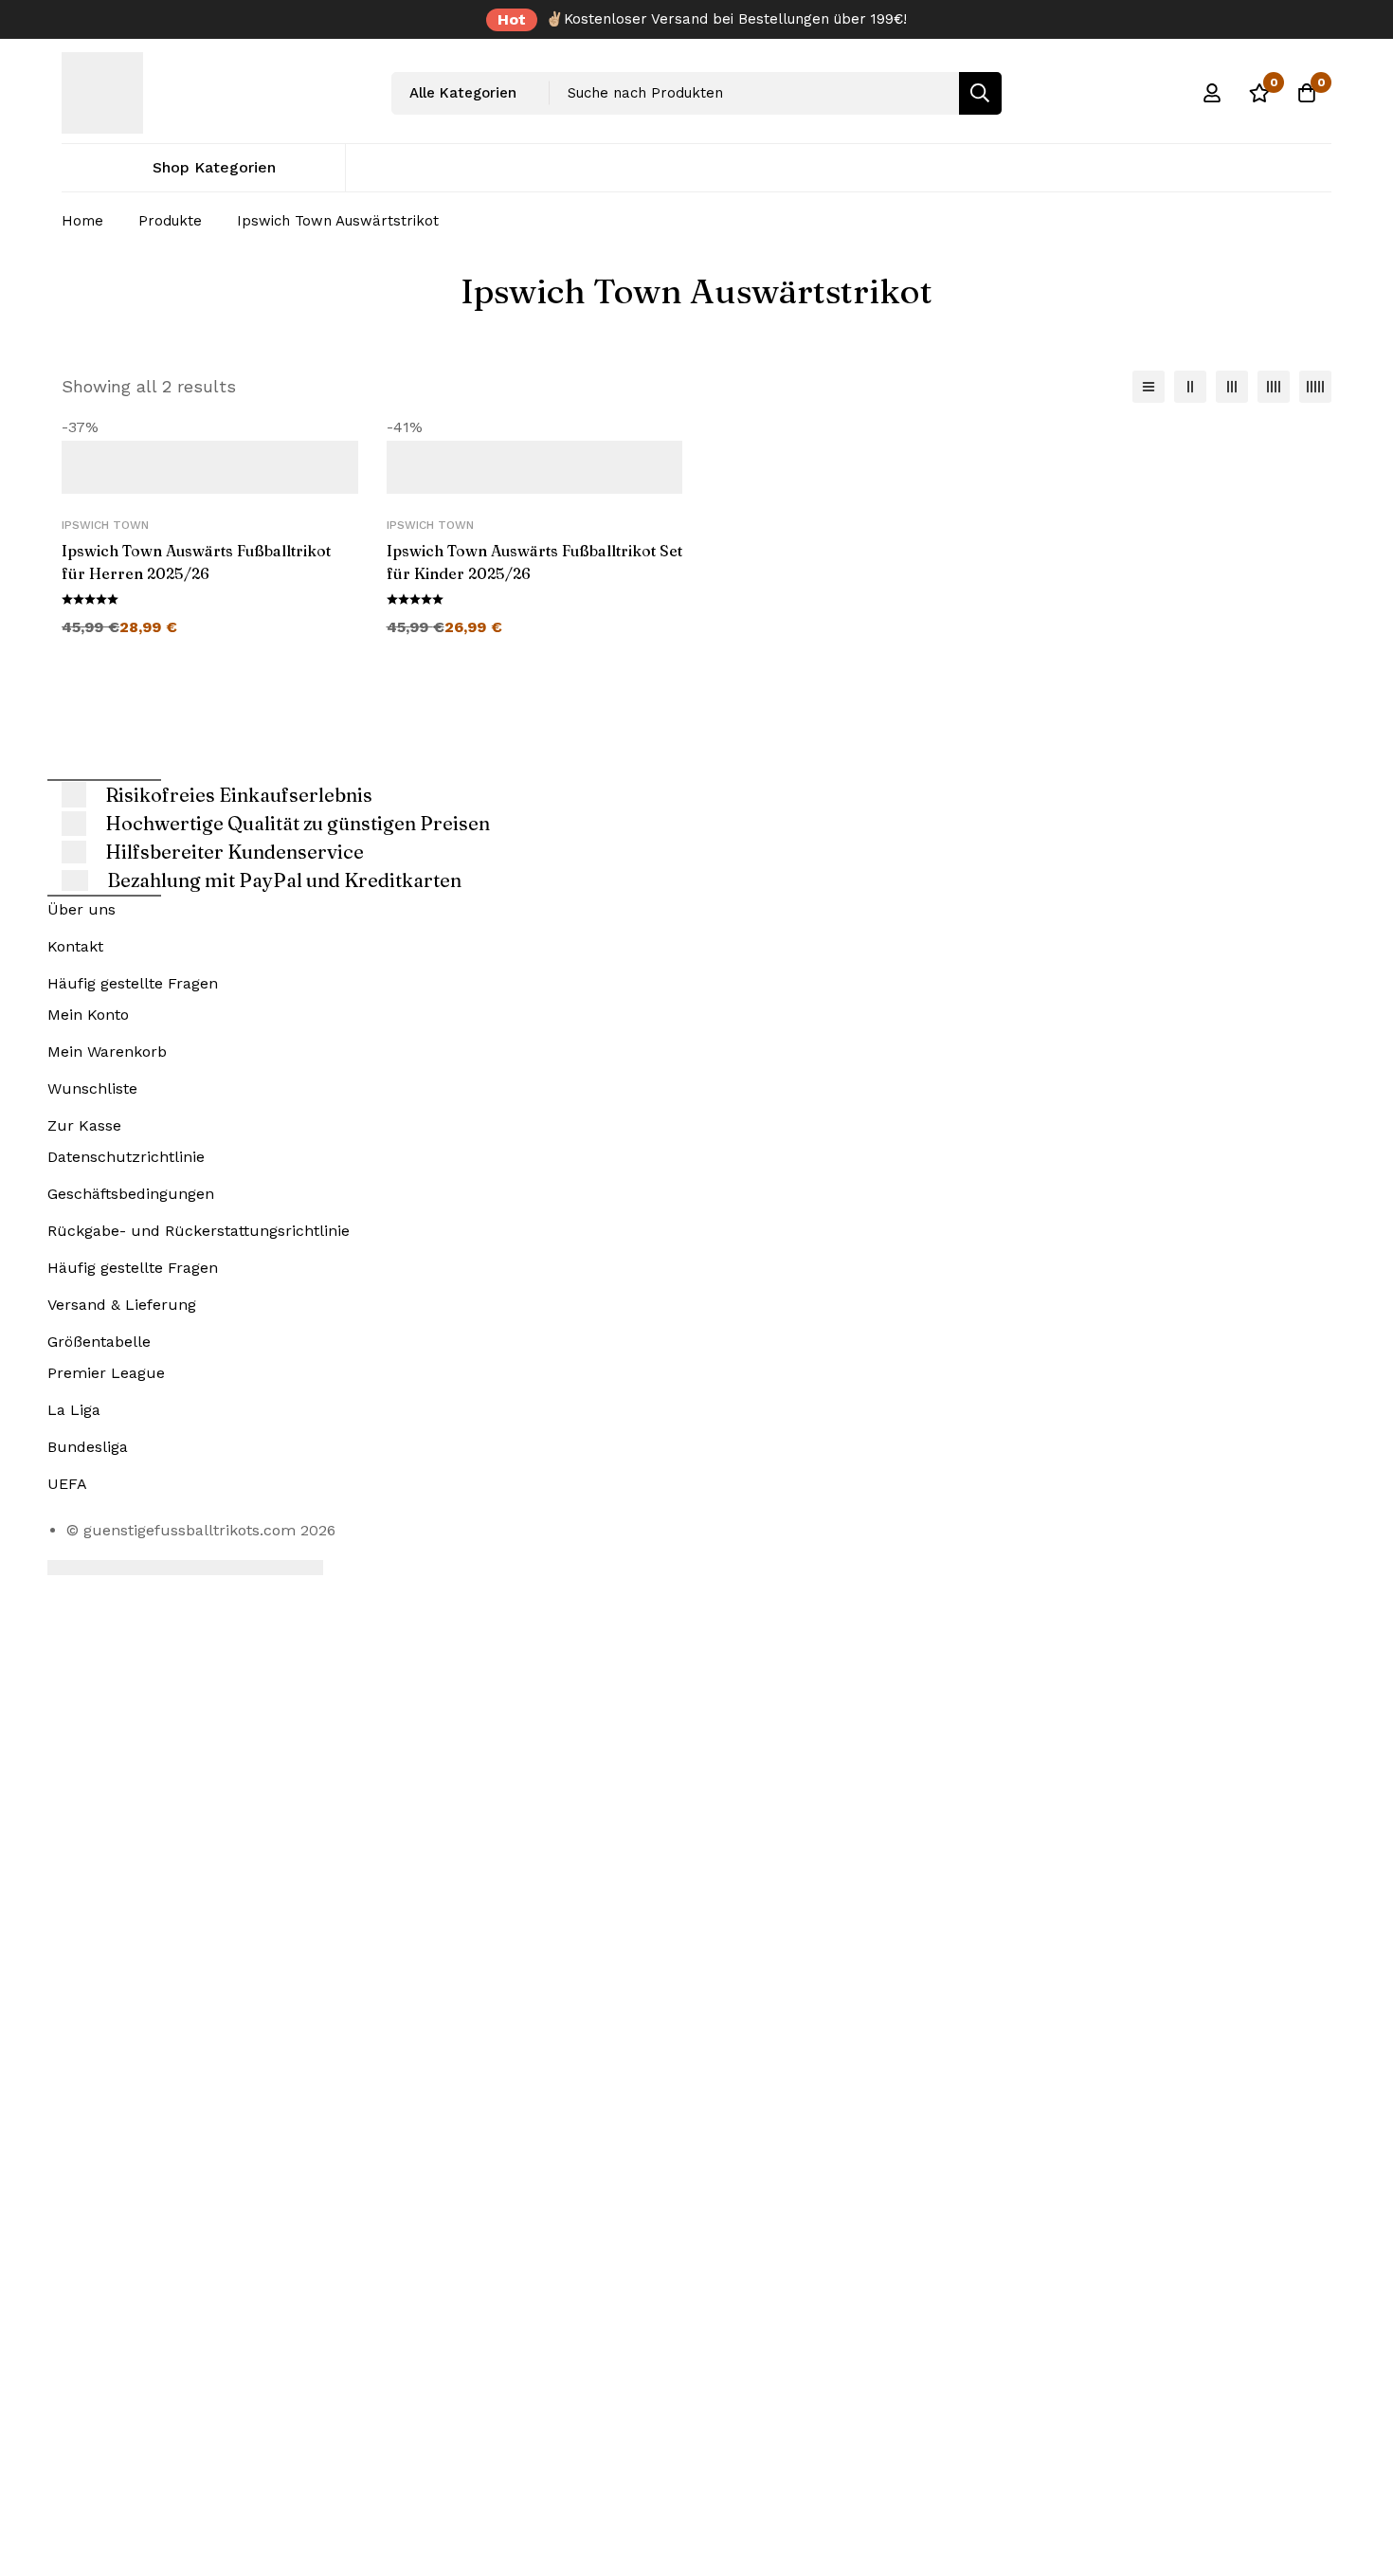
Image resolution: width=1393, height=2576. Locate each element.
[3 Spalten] (1232, 387)
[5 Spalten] (1315, 387)
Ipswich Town (105, 525)
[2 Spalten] (1190, 387)
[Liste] (1149, 387)
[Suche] (980, 93)
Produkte (170, 221)
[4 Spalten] (1274, 387)
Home (82, 221)
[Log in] (1212, 93)
